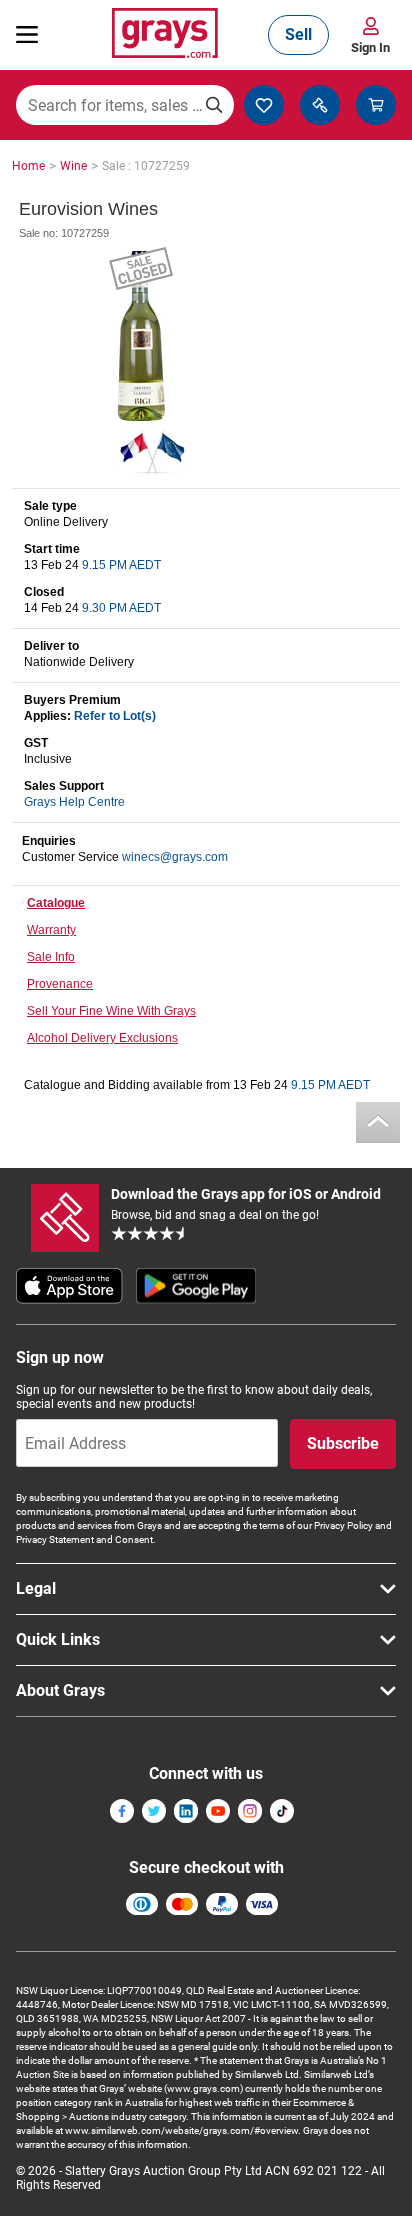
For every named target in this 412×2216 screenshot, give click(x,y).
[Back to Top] (378, 1122)
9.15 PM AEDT (121, 565)
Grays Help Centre (74, 802)
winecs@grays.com (175, 857)
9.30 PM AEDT (121, 608)
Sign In (370, 47)
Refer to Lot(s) (115, 716)
